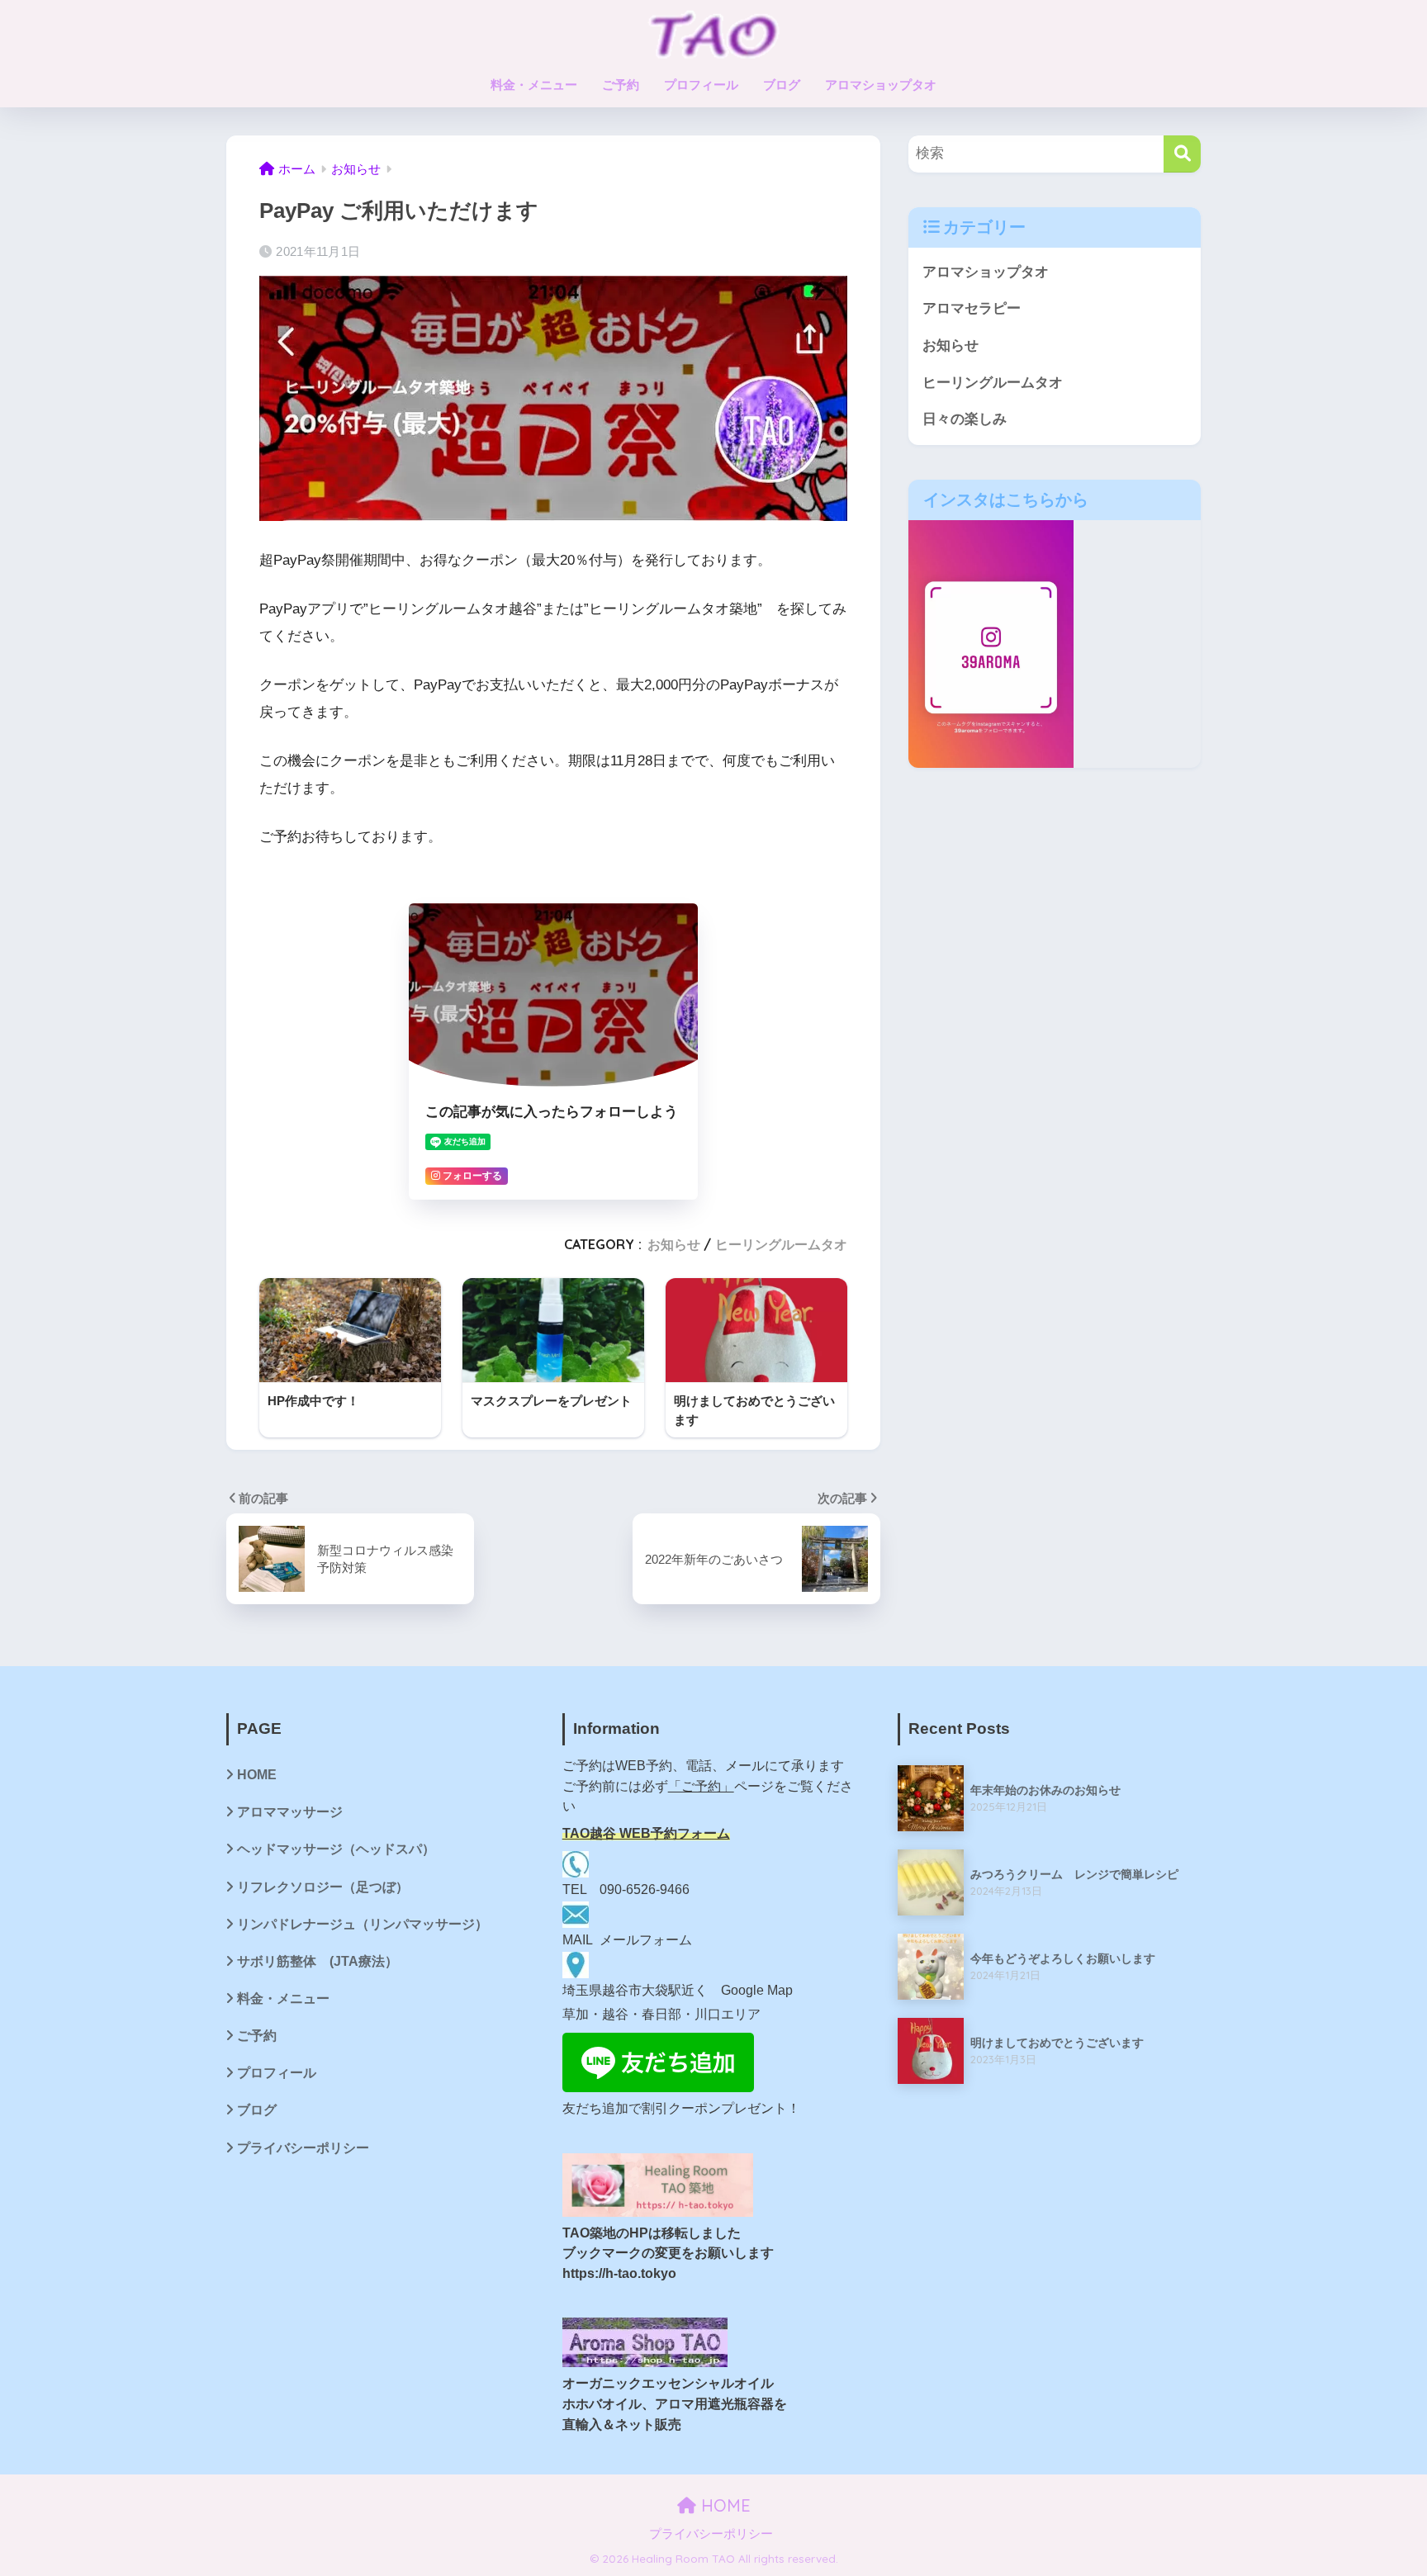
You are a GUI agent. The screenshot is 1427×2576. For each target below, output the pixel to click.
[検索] (1182, 154)
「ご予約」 (701, 1786)
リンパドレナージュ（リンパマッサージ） (363, 1924)
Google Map (757, 1990)
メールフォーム (646, 1940)
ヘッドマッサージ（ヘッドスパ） (336, 1849)
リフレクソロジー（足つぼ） (323, 1887)
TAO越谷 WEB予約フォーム (646, 1833)
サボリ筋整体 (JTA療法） (318, 1961)
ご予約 (621, 85)
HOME (257, 1775)
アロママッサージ (290, 1812)
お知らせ (674, 1244)
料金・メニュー (534, 85)
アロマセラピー (972, 308)
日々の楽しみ (965, 419)
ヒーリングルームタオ (781, 1244)
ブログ (782, 85)
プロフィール (701, 85)
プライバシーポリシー (303, 2148)
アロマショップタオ (881, 85)
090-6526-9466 (645, 1889)
